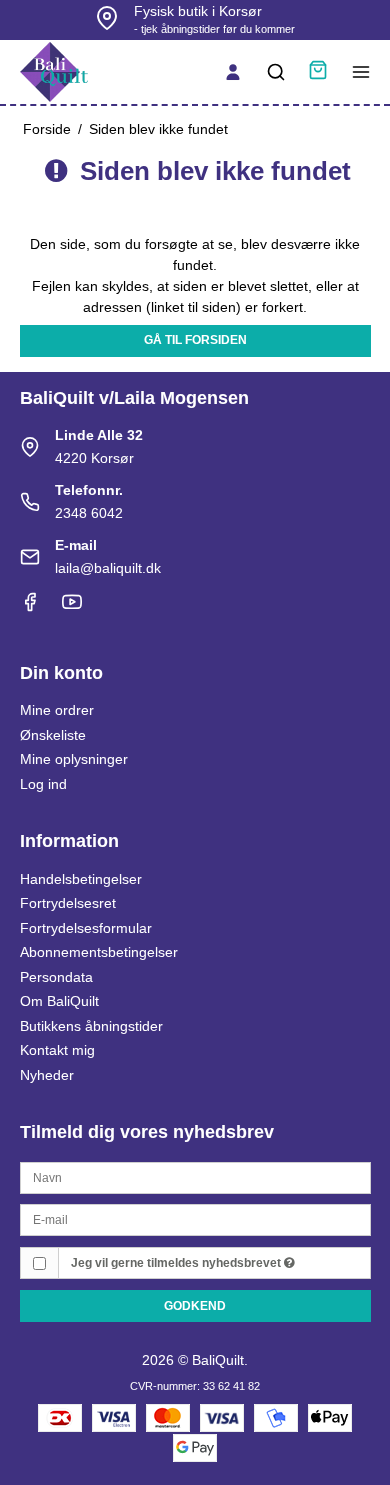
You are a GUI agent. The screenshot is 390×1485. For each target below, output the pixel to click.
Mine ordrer (57, 710)
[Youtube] (72, 607)
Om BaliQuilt (59, 1001)
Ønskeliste (53, 735)
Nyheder (47, 1075)
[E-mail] (195, 1219)
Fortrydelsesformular (86, 928)
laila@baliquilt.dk (108, 568)
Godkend (195, 1306)
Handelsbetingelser (81, 879)
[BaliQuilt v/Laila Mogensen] (54, 72)
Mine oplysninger (74, 759)
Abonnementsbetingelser (99, 952)
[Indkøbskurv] (318, 72)
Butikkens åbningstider (91, 1026)
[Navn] (195, 1176)
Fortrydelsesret (68, 903)
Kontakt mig (57, 1050)
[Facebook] (30, 607)
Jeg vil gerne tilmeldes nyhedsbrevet (177, 1263)
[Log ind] (233, 72)
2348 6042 (89, 513)
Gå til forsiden (195, 340)
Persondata (56, 977)
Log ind (43, 784)
